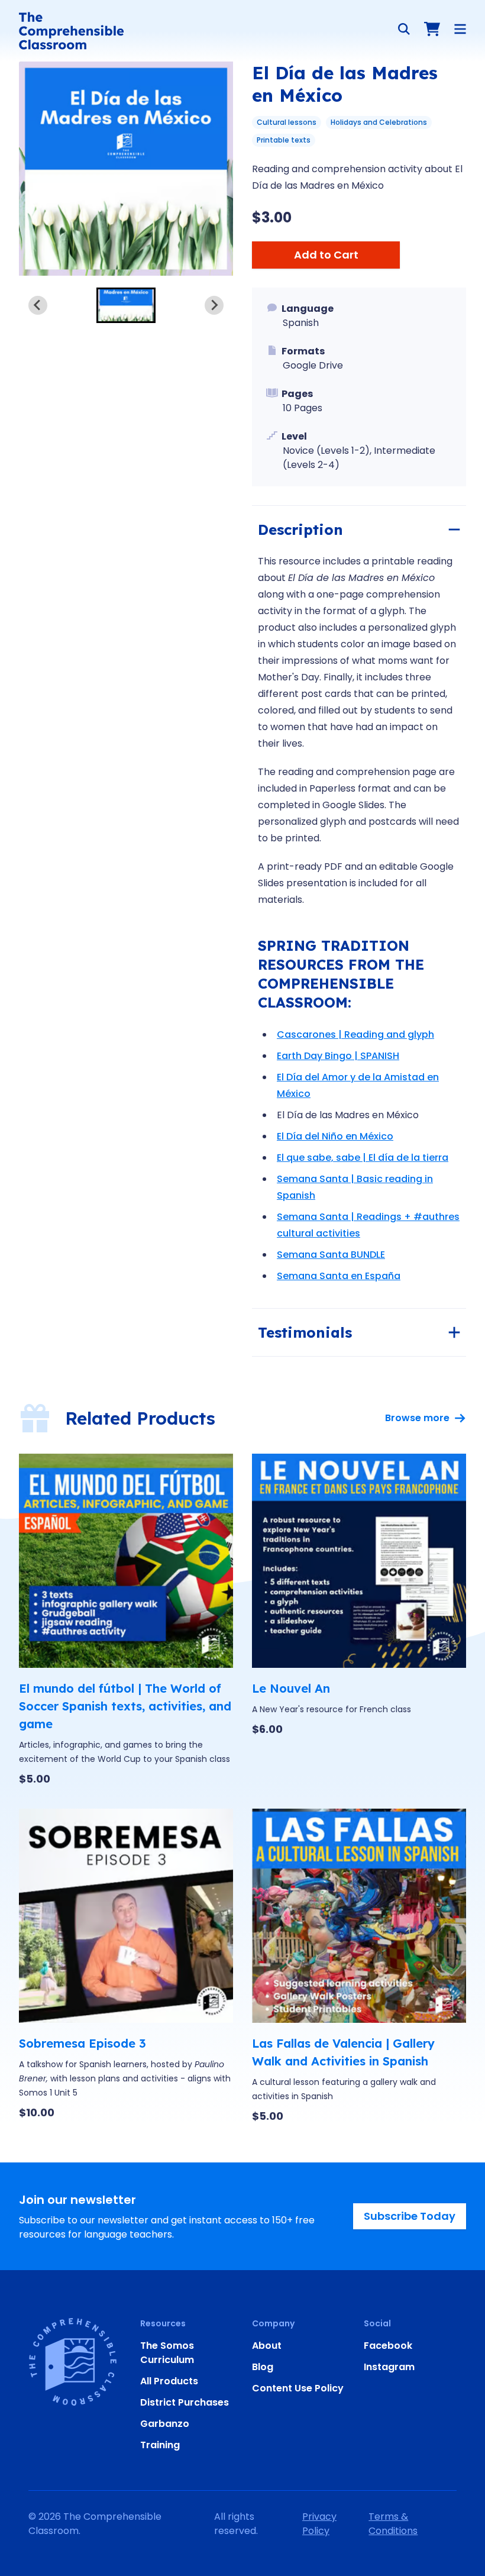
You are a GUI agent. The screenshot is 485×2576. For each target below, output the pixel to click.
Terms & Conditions (393, 2524)
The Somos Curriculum (167, 2353)
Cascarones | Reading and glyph (355, 1034)
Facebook (388, 2346)
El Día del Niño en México (335, 1136)
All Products (169, 2381)
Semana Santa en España (339, 1276)
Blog (263, 2367)
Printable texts (284, 140)
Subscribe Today (410, 2216)
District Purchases (185, 2402)
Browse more (417, 1418)
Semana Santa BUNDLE (331, 1255)
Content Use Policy (298, 2388)
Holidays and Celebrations (379, 122)
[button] (126, 305)
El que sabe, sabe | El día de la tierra (363, 1158)
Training (160, 2445)
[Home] (71, 31)
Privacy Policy (319, 2524)
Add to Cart (326, 255)
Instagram (389, 2367)
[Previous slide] (38, 305)
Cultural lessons (287, 122)
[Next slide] (214, 305)
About (267, 2346)
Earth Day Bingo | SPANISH (338, 1056)
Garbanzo (165, 2424)
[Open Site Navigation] (460, 29)
